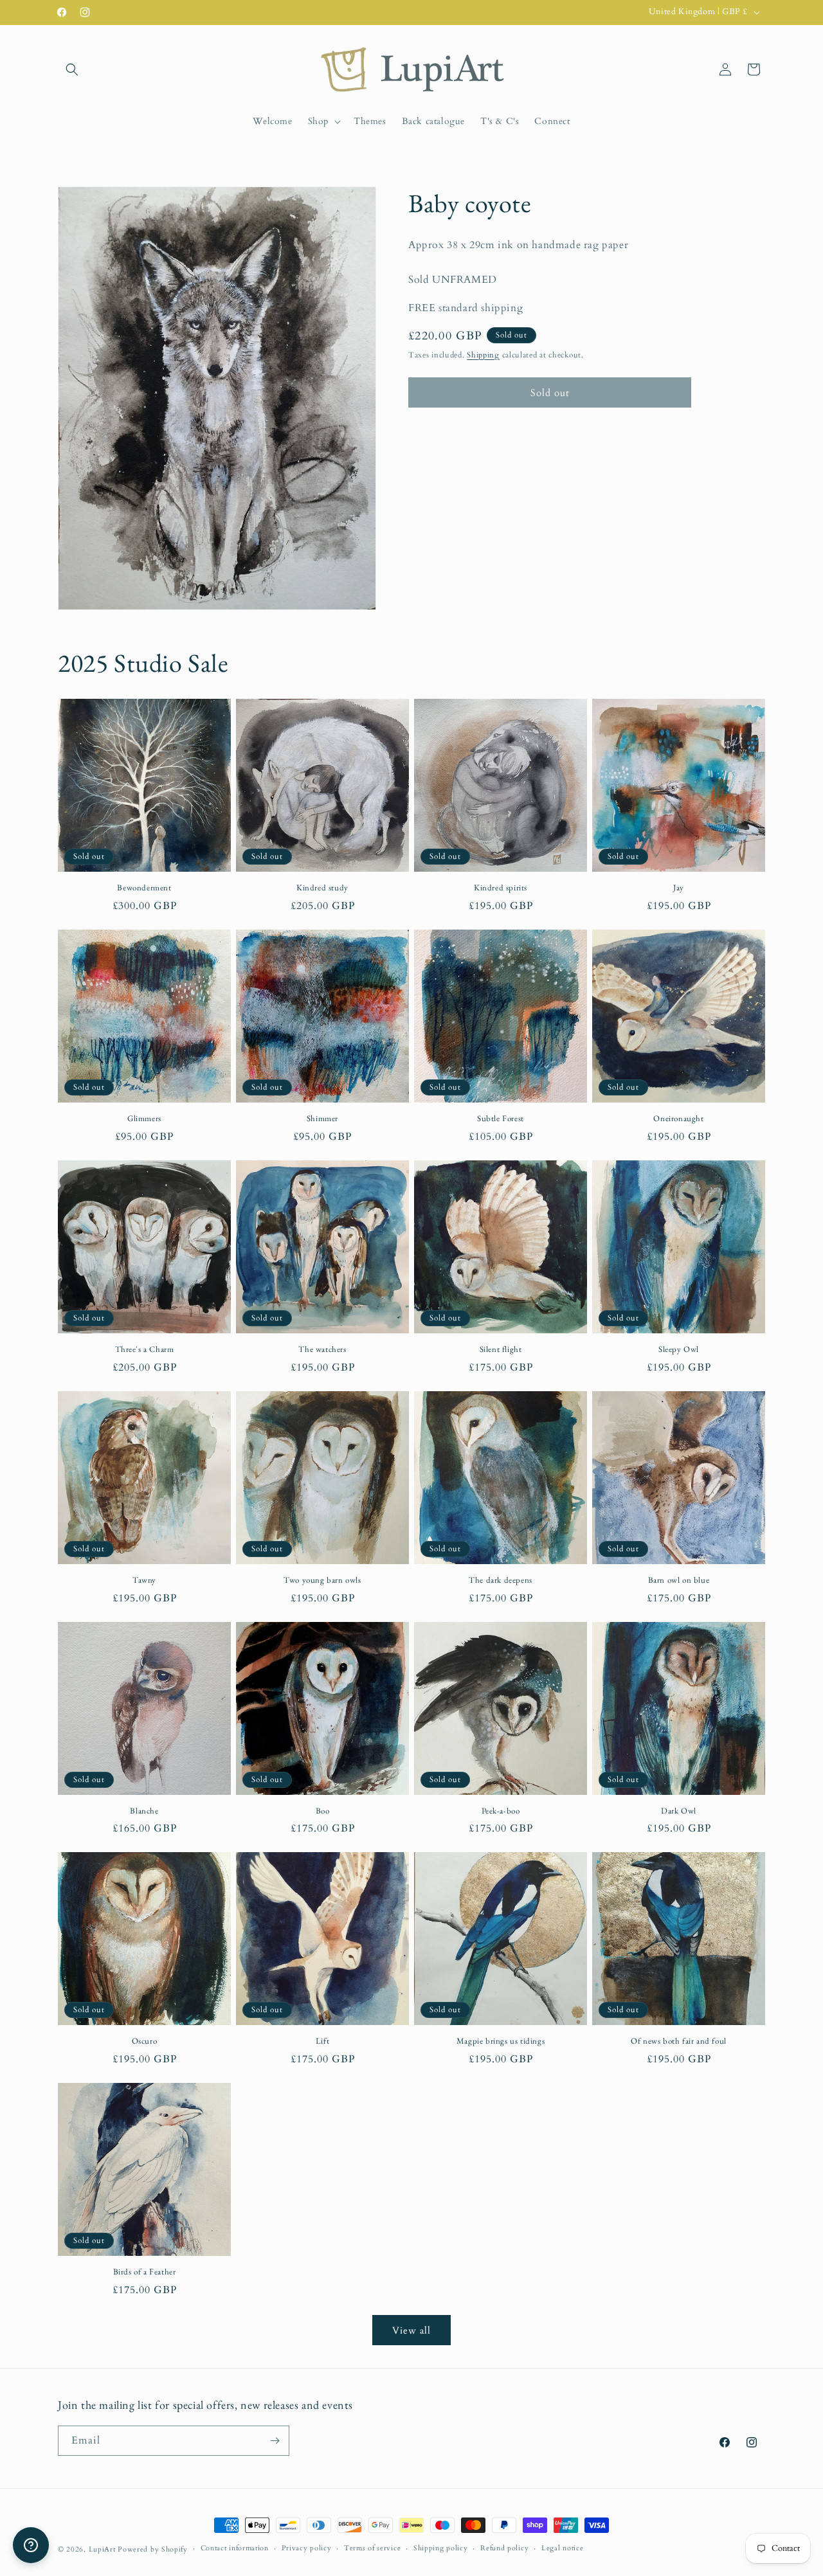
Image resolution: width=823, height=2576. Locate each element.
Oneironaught (678, 1119)
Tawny (144, 1580)
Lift (322, 2041)
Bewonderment (144, 888)
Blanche (144, 1811)
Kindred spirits (501, 888)
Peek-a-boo (501, 1811)
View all (411, 2330)
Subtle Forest (501, 1119)
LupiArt (102, 2549)
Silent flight (501, 1349)
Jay (679, 888)
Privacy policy (307, 2548)
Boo (323, 1811)
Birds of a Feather (145, 2272)
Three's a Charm (145, 1349)
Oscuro (145, 2041)
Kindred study (322, 888)
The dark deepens (501, 1580)
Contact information (235, 2548)
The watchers (322, 1349)
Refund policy (504, 2548)
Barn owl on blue (679, 1580)
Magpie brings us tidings (501, 2041)
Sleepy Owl (679, 1349)
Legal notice (562, 2548)
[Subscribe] (275, 2441)
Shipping (483, 354)
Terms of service (372, 2548)
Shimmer (322, 1119)
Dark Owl (679, 1811)
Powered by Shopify (153, 2549)
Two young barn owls (322, 1580)
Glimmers (144, 1119)
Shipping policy (441, 2548)
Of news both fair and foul (679, 2041)
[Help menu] (31, 2545)
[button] (72, 69)
